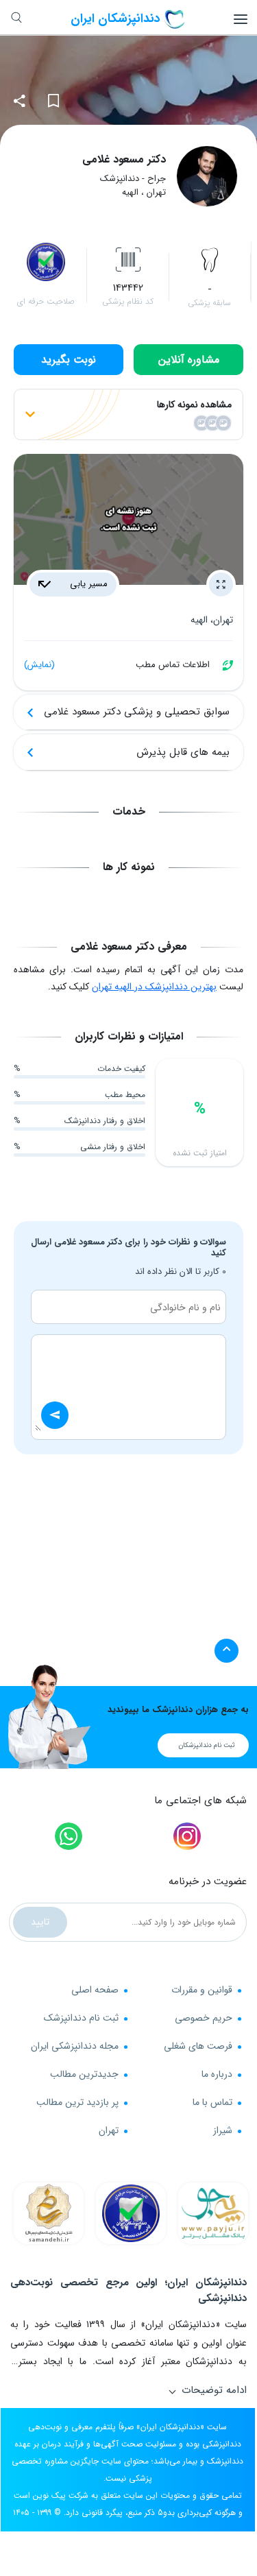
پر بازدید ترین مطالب (77, 2102)
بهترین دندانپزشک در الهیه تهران (154, 987)
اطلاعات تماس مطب (117, 665)
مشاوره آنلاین (189, 360)
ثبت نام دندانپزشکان (207, 1745)
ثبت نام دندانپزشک (81, 2018)
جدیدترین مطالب (84, 2074)
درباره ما (217, 2074)
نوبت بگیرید (69, 360)
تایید (40, 1922)
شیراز (223, 2130)
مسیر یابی (87, 584)
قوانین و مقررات (202, 1990)
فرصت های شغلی (198, 2046)
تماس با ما (212, 2102)
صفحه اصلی (95, 1990)
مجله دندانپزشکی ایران (75, 2046)
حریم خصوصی (204, 2018)
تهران (109, 2130)
